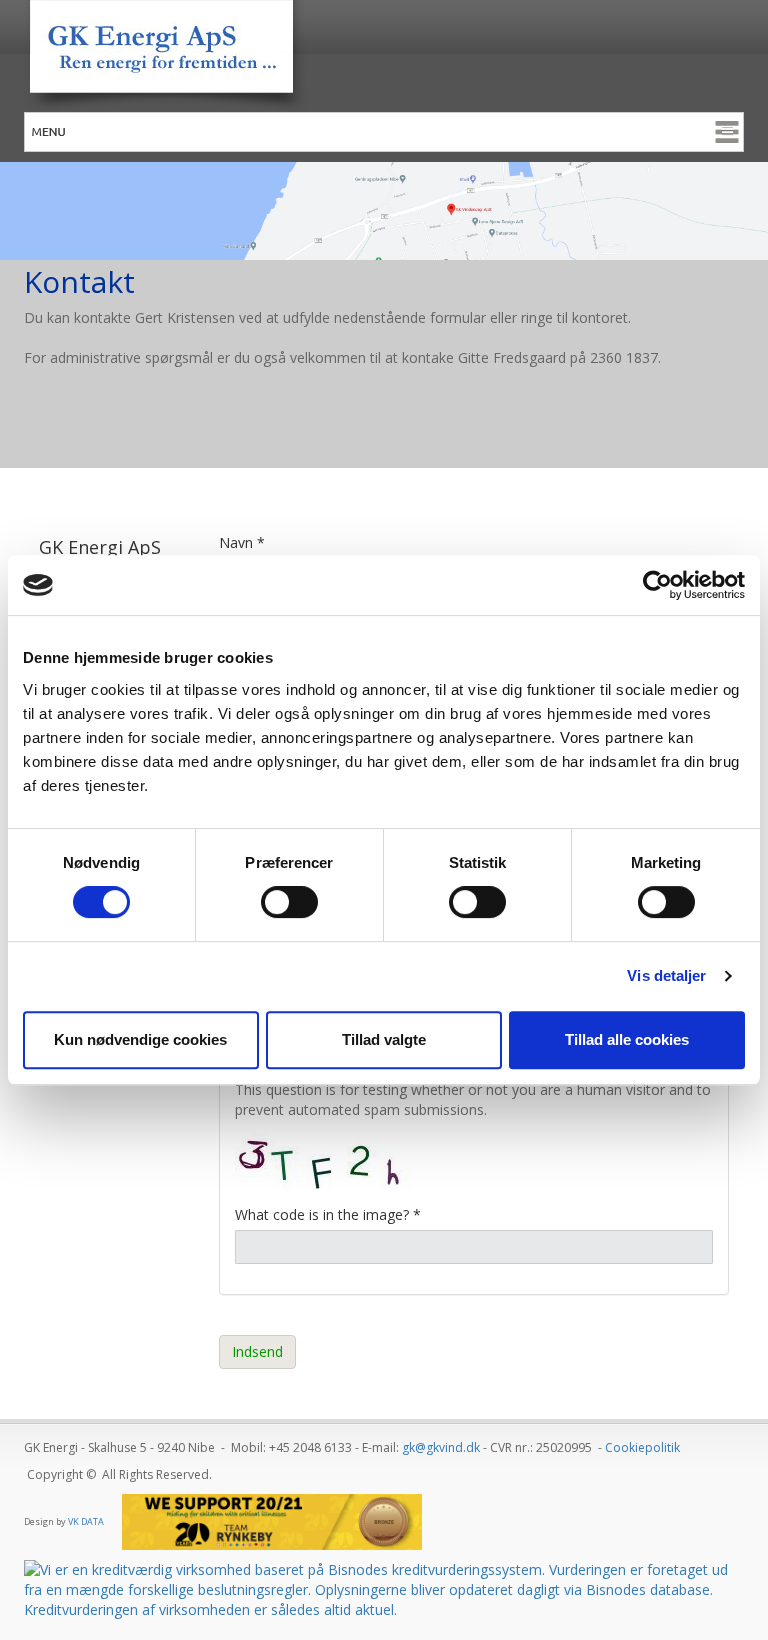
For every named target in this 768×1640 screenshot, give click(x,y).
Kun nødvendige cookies (140, 1039)
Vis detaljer (666, 975)
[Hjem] (384, 56)
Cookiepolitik (642, 1447)
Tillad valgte (384, 1039)
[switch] (289, 902)
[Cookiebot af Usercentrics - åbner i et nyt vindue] (657, 585)
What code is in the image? (328, 1214)
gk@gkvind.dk (441, 1447)
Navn (242, 542)
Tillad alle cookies (627, 1039)
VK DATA (86, 1521)
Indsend (257, 1351)
